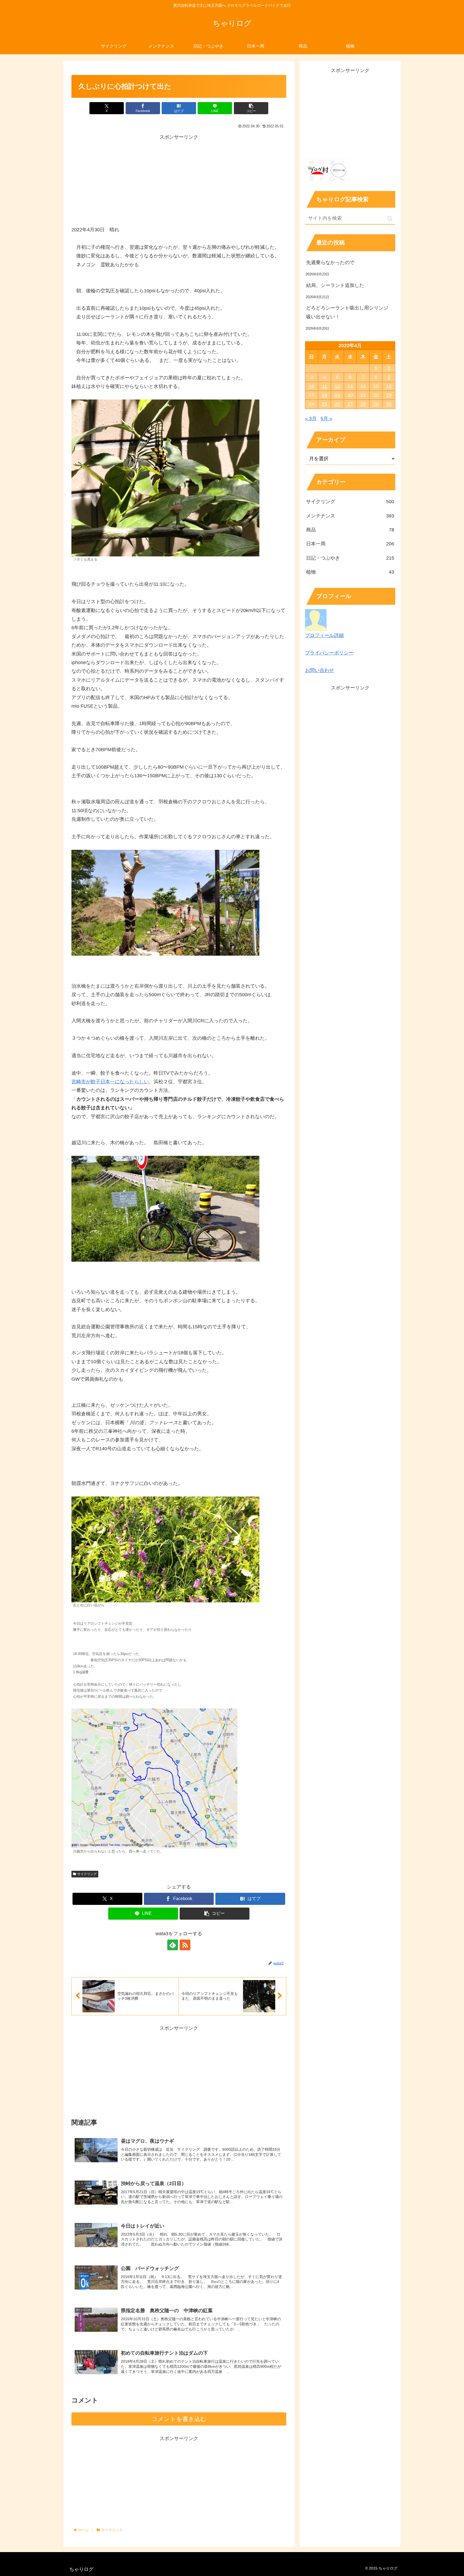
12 (337, 386)
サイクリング (87, 1874)
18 (324, 395)
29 (376, 404)
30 (389, 404)
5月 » (326, 419)
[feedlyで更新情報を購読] (173, 1945)
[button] (251, 108)
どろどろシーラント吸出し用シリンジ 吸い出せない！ (350, 312)
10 (311, 386)
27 (350, 404)
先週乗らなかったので (330, 262)
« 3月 (311, 419)
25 (324, 404)
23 (389, 395)
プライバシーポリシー (329, 653)
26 (337, 404)
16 (389, 386)
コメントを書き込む (179, 2419)
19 (337, 395)
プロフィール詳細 (324, 635)
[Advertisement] (179, 179)
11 (325, 386)
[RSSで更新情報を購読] (185, 1945)
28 (363, 404)
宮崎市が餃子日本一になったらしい (110, 1082)
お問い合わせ (320, 670)
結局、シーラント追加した (335, 285)
